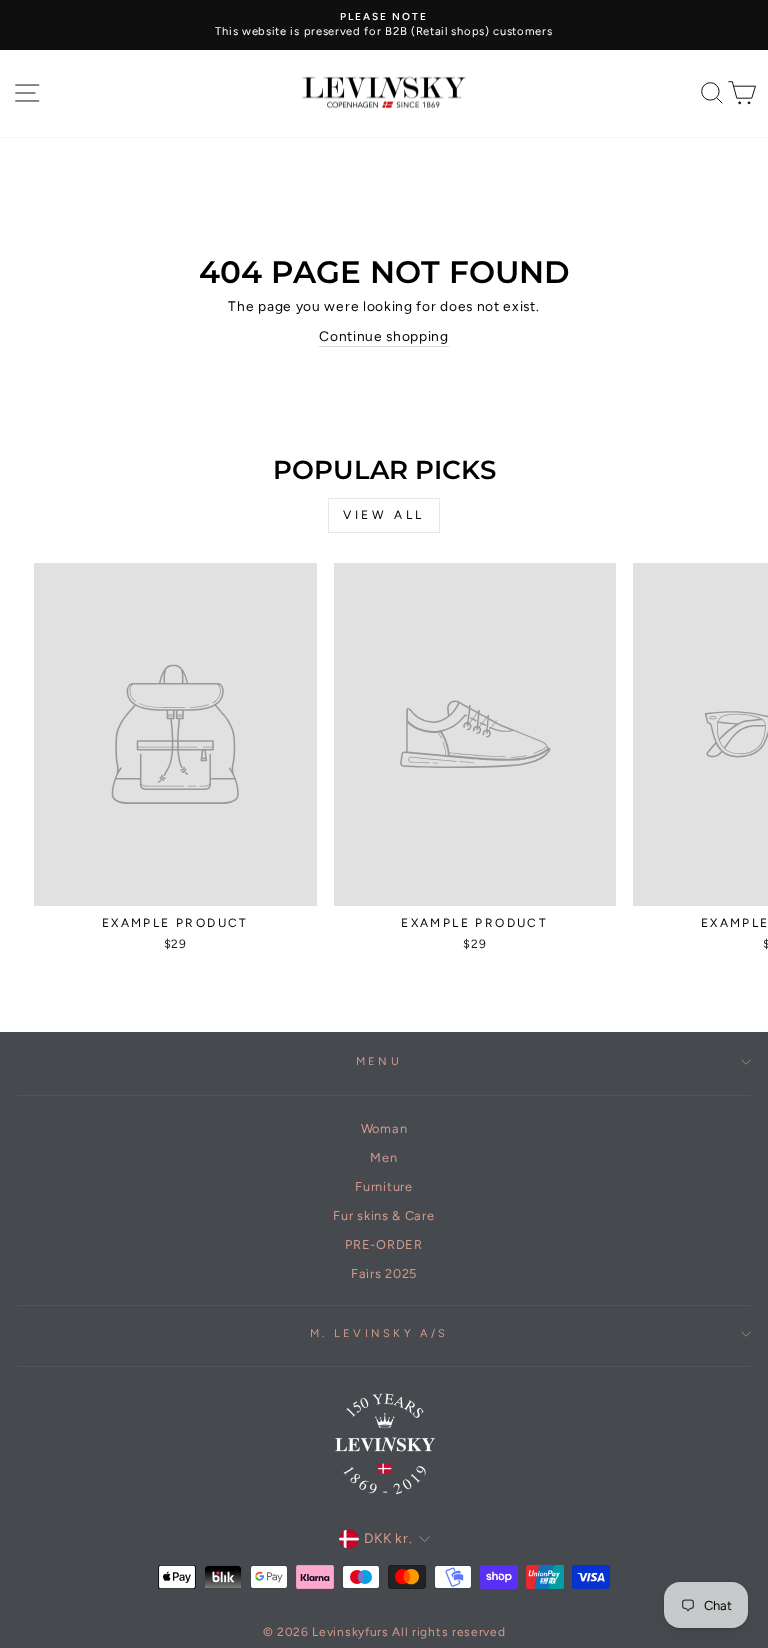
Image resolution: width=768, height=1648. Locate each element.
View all (384, 515)
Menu (379, 1061)
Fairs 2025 (384, 1273)
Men (383, 1157)
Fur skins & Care (383, 1215)
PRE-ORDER (383, 1244)
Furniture (383, 1186)
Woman (384, 1128)
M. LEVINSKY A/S (379, 1333)
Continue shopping (384, 336)
